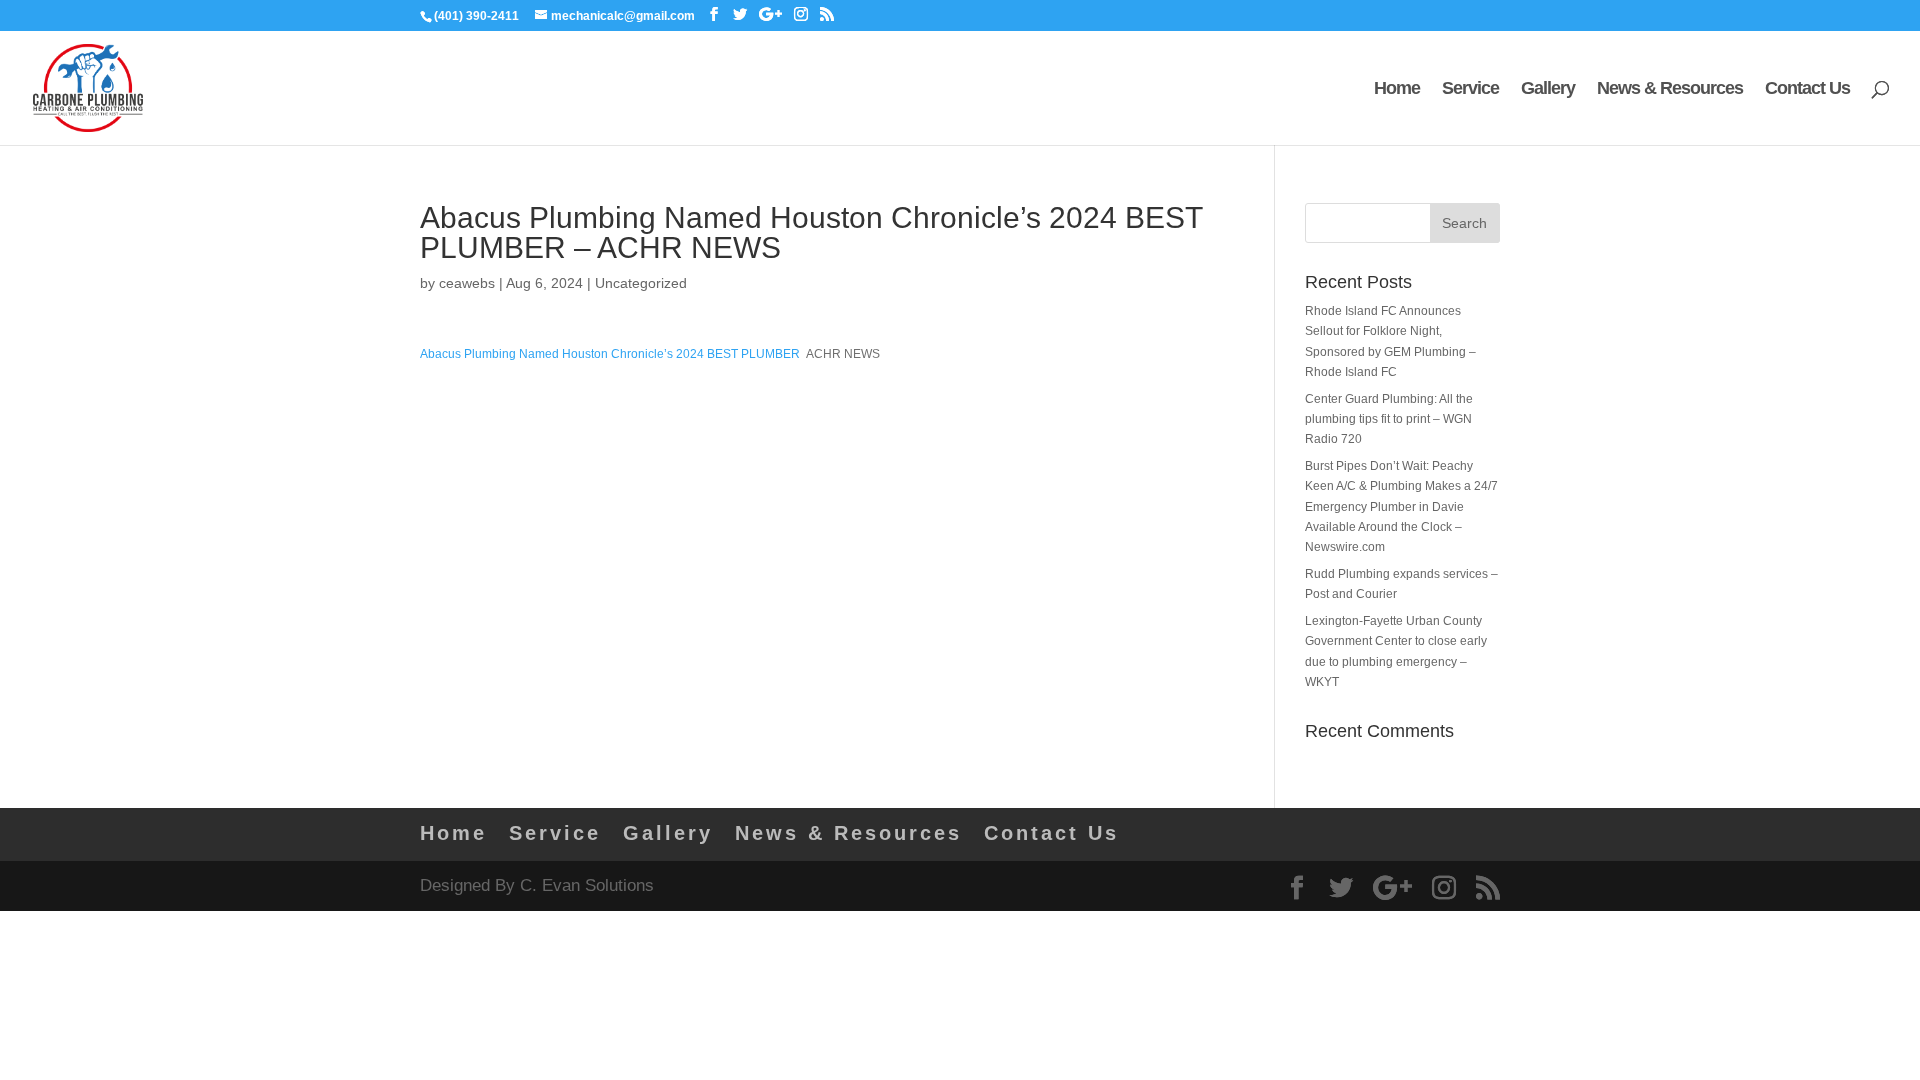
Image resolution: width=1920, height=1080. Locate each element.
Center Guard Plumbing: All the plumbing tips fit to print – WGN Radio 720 (1389, 419)
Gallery (1548, 89)
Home (1397, 89)
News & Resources (1670, 89)
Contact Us (1807, 89)
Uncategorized (641, 283)
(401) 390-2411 (476, 16)
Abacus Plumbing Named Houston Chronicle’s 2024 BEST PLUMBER (610, 354)
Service (1470, 89)
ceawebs (467, 283)
